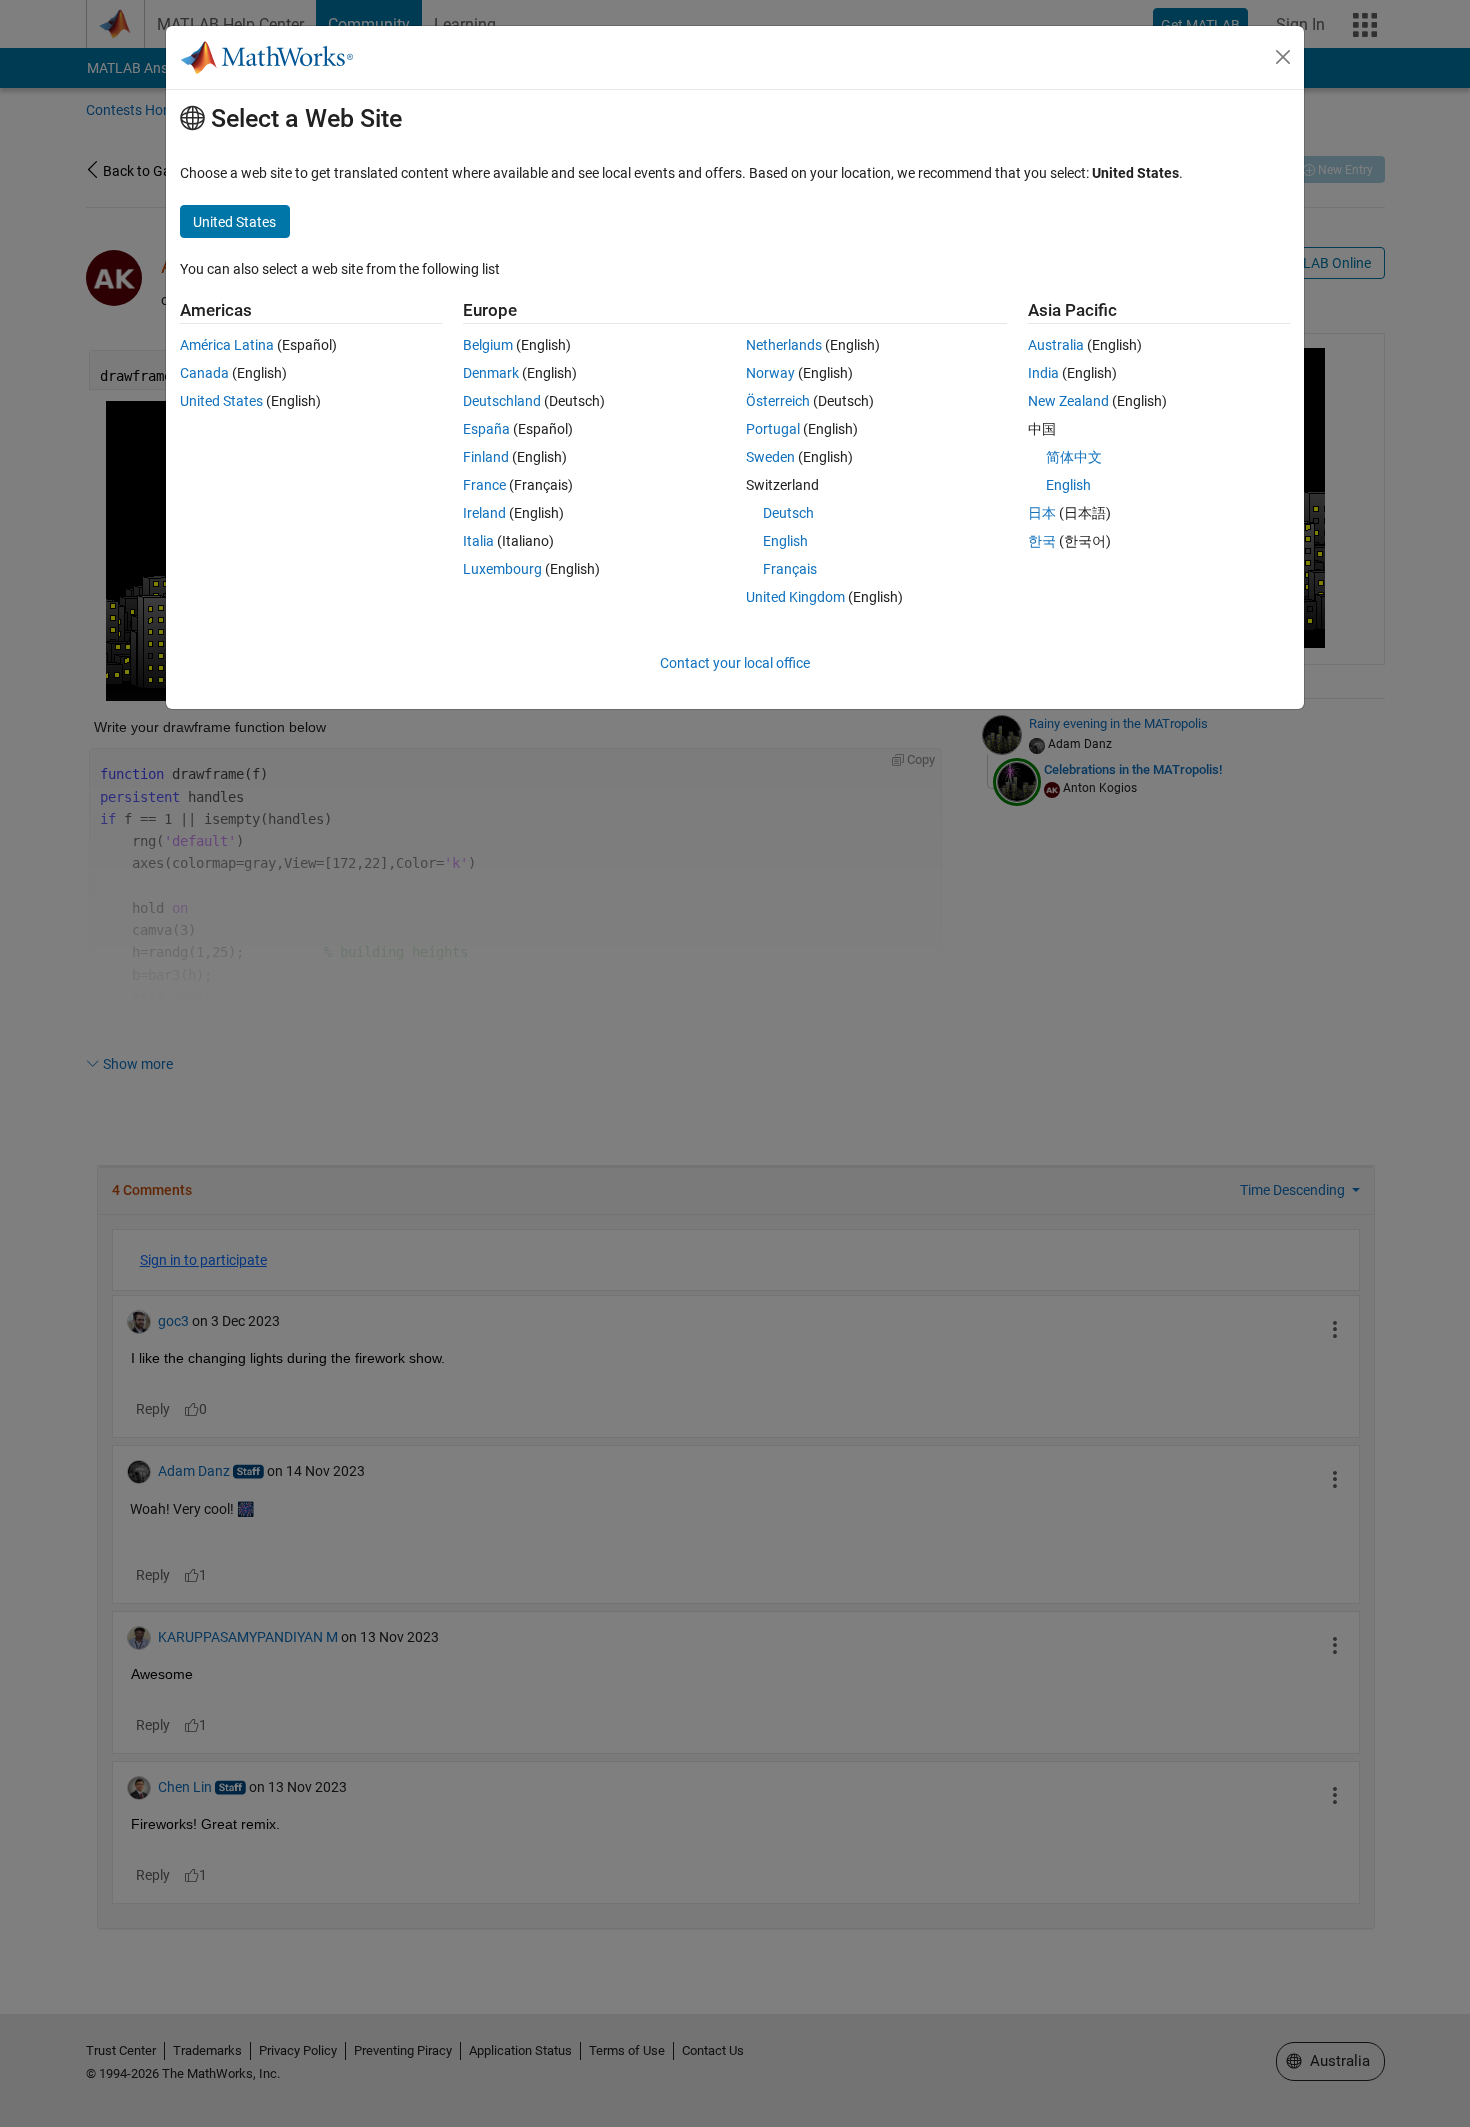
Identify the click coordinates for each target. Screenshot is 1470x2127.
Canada (204, 373)
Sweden (770, 457)
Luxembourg (502, 569)
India (1043, 373)
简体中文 (1074, 457)
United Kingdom (795, 597)
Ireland (484, 513)
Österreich (778, 401)
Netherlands (784, 345)
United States (221, 401)
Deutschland (502, 401)
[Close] (1283, 57)
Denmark (491, 373)
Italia (478, 541)
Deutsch (788, 513)
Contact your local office (735, 663)
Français (790, 569)
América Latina (227, 345)
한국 (1042, 541)
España (486, 429)
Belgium (488, 345)
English (785, 541)
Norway (770, 373)
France (484, 485)
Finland (486, 457)
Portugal (773, 429)
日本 (1042, 513)
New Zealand (1068, 401)
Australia (1056, 345)
